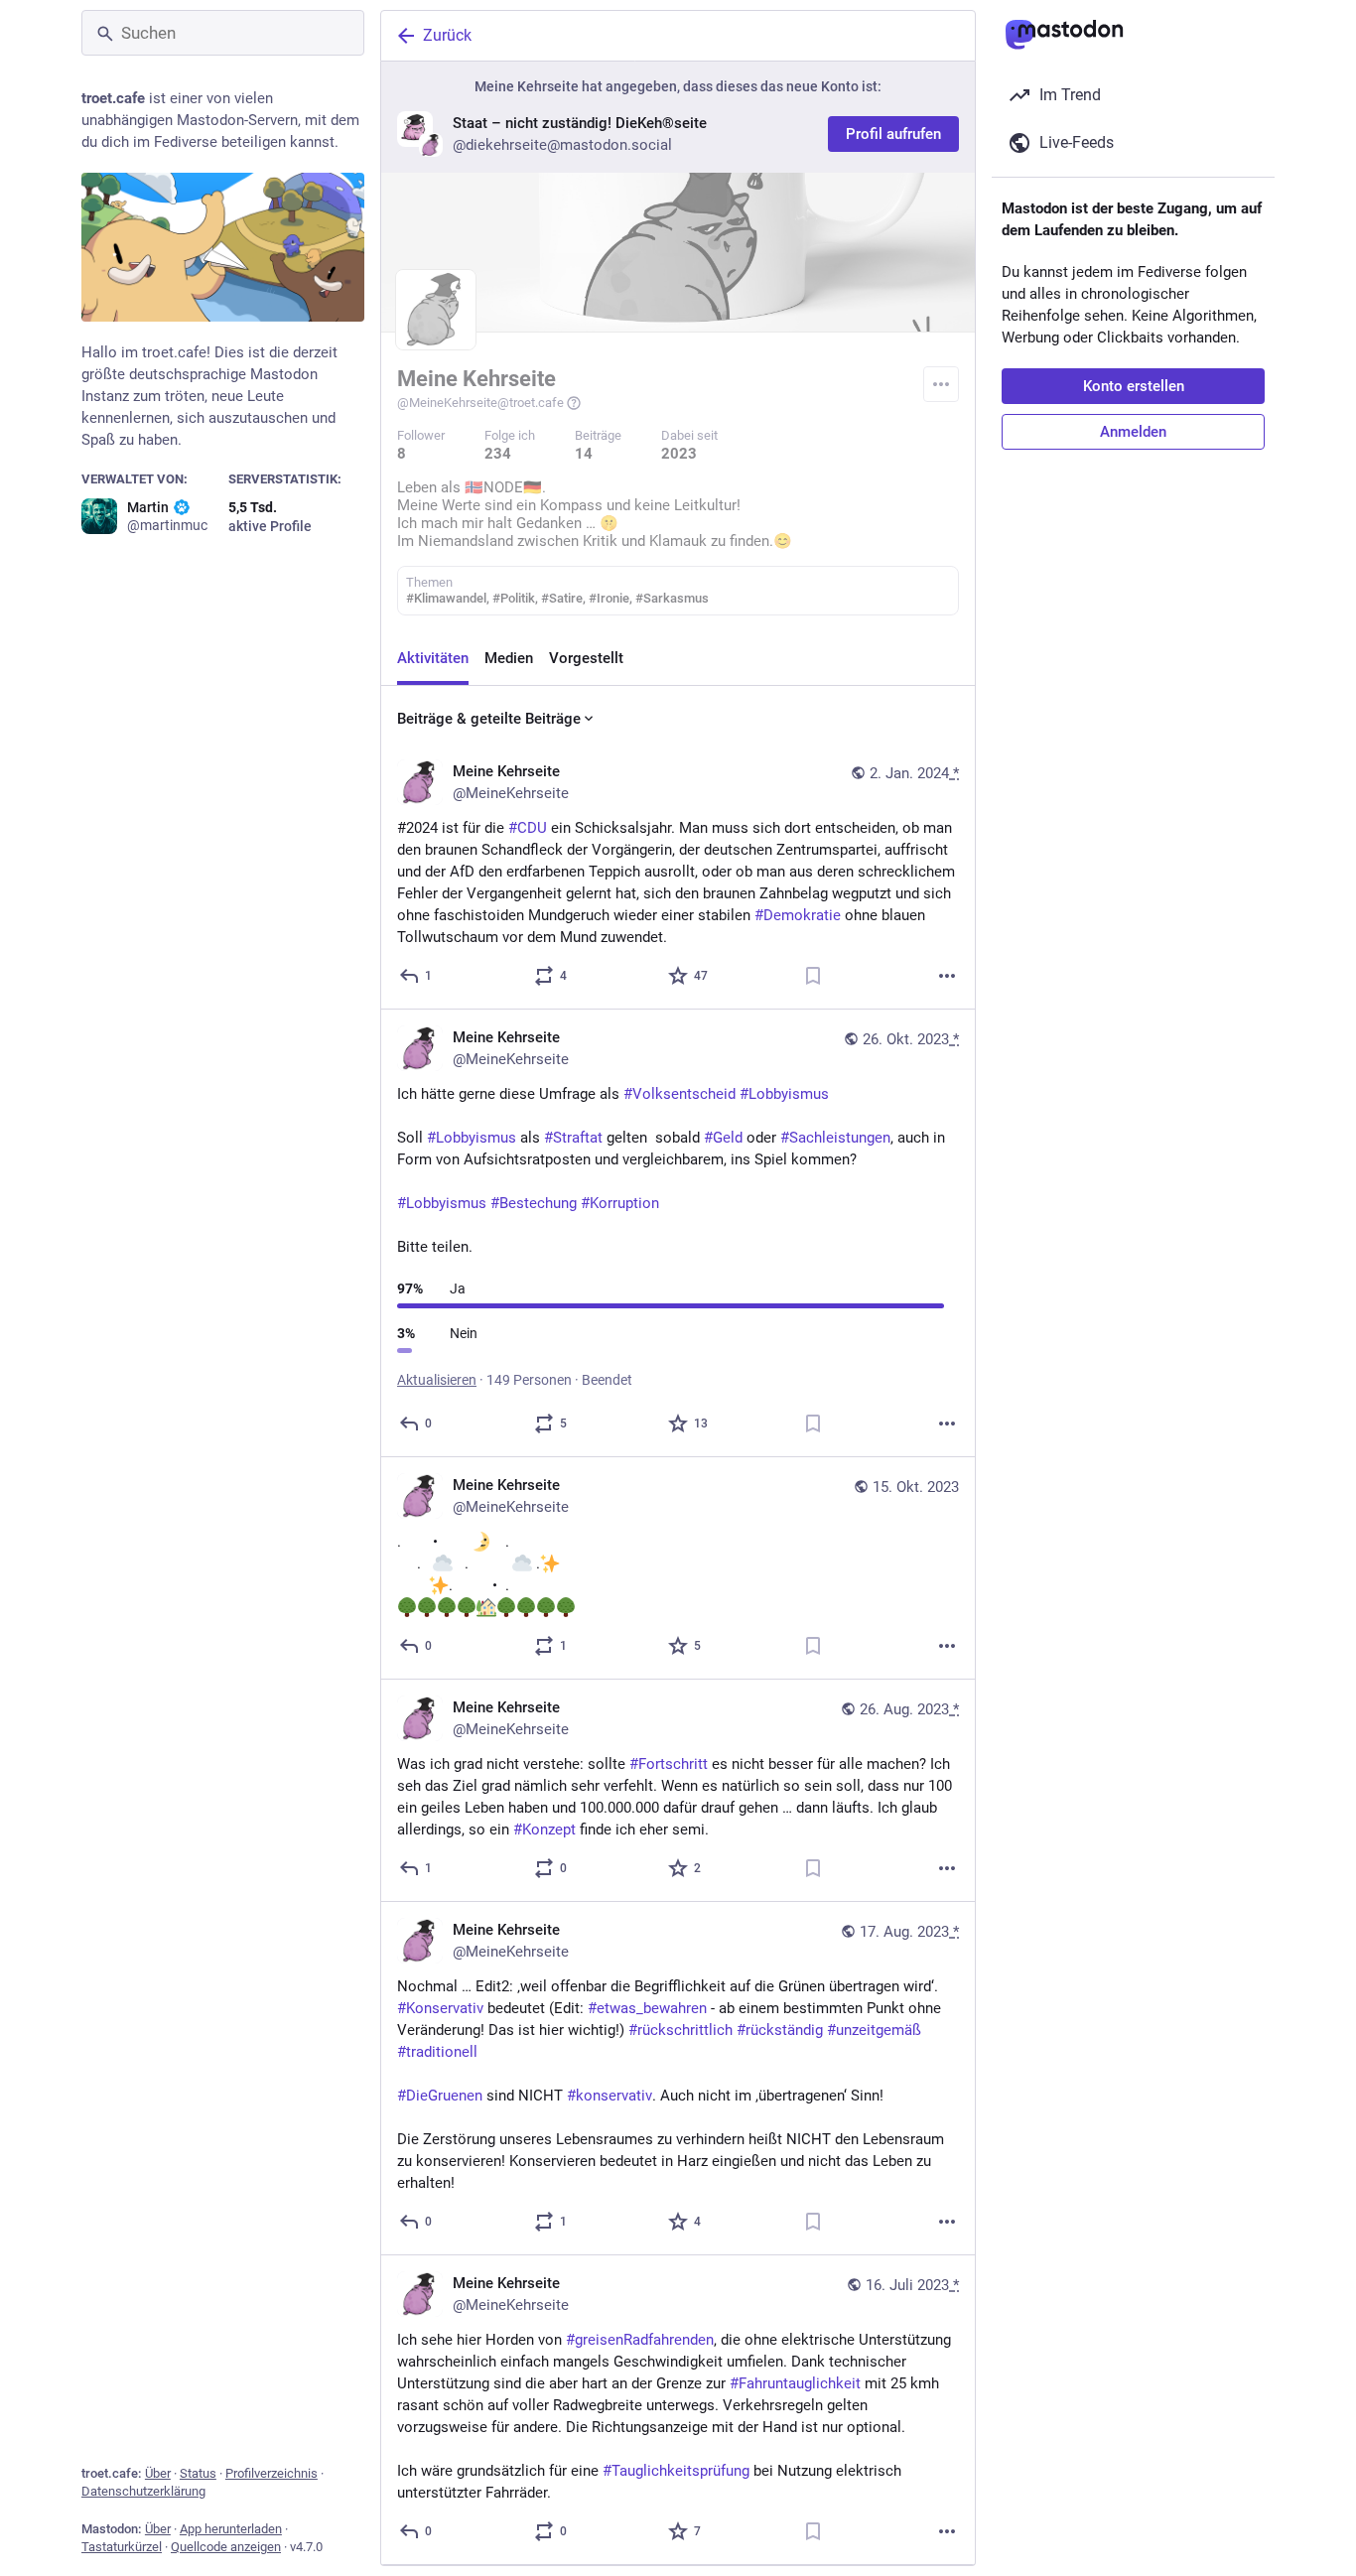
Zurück (447, 35)
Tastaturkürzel (122, 2547)
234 (498, 454)
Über (158, 2473)
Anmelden (1133, 432)
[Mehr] (947, 976)
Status (198, 2473)
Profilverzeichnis (271, 2473)
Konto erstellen (1134, 386)
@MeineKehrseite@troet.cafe (480, 403)
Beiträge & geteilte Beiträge (489, 719)
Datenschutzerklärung (143, 2491)
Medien (509, 658)
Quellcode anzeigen (226, 2547)
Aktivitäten (433, 658)
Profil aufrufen (893, 134)
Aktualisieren (437, 1380)
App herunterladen (231, 2529)
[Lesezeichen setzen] (813, 976)
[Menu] (941, 384)
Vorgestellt (586, 658)
